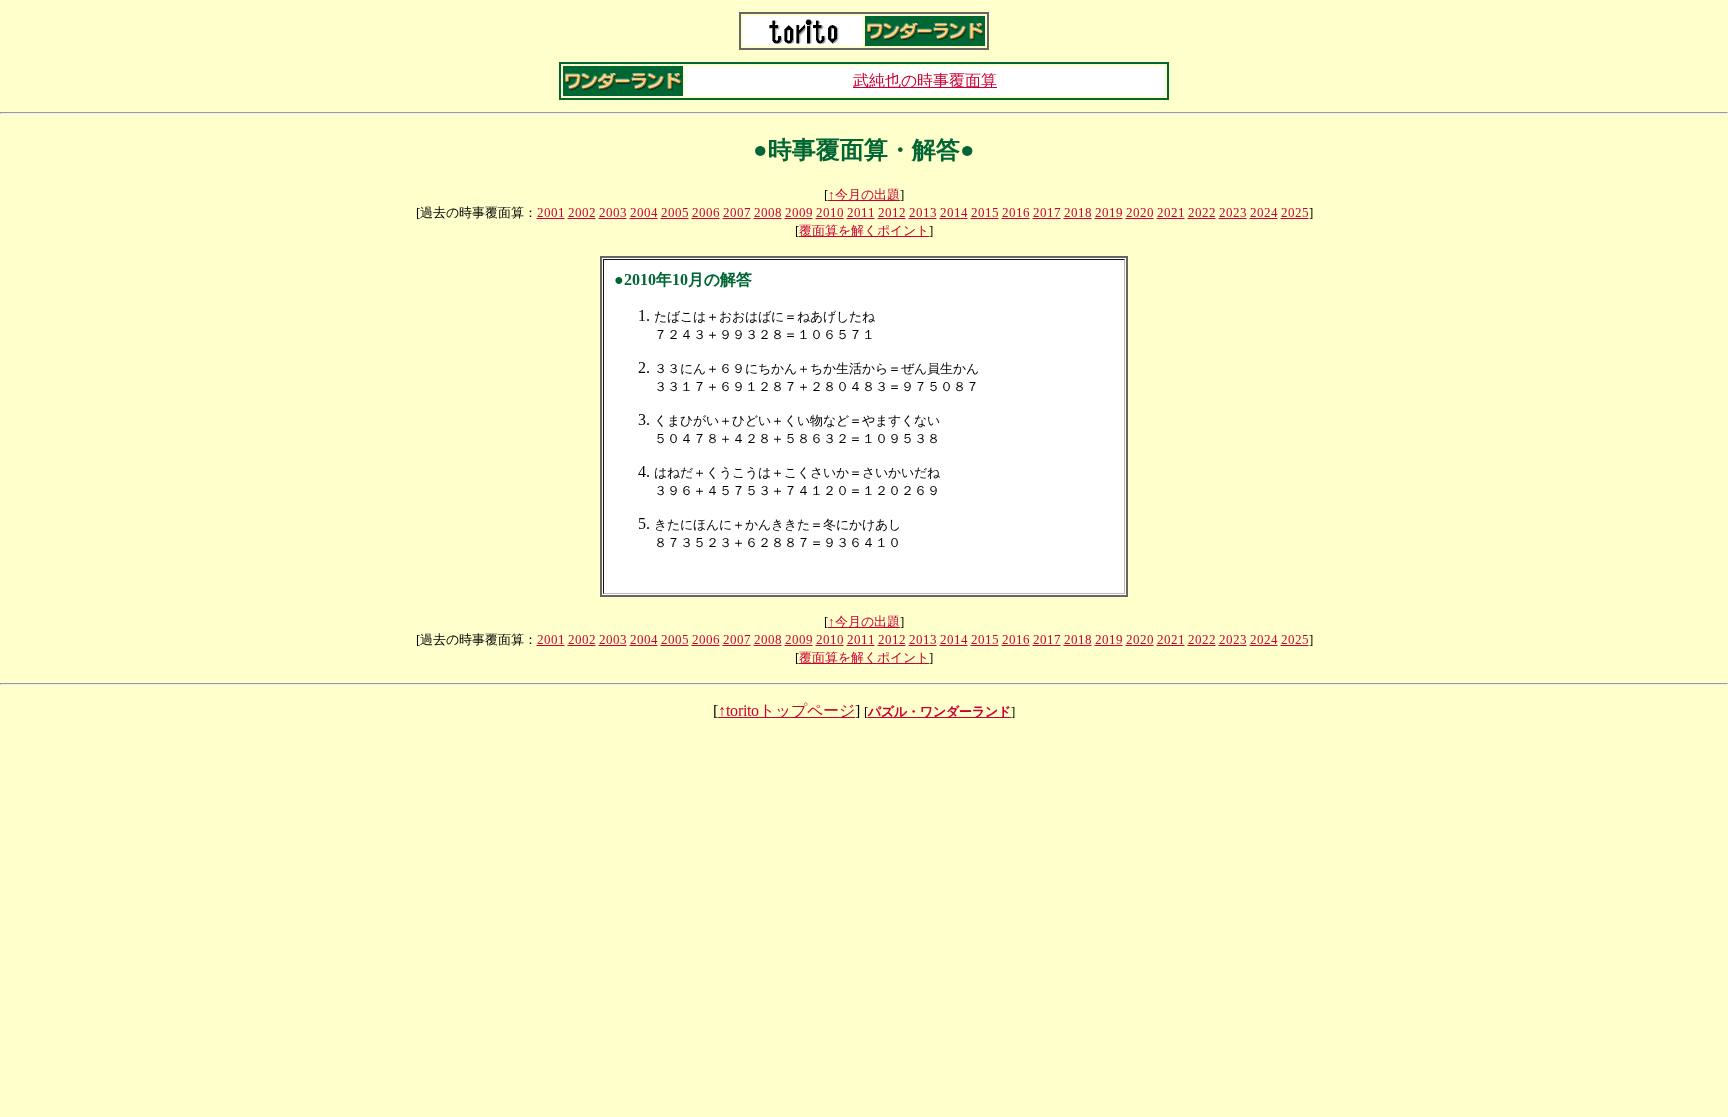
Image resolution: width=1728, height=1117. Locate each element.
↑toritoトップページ (786, 710)
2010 (830, 212)
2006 (706, 212)
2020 (1140, 212)
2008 (768, 212)
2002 (582, 212)
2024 (1264, 212)
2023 (1233, 212)
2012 (892, 212)
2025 (1295, 212)
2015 (985, 212)
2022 (1202, 212)
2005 (675, 212)
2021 (1171, 212)
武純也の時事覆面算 (925, 80)
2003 (613, 212)
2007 (737, 212)
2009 (799, 212)
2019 (1109, 212)
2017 (1047, 212)
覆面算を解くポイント (864, 230)
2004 (644, 212)
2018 (1078, 212)
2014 (954, 212)
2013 (923, 212)
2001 (551, 212)
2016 (1016, 212)
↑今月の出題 (864, 194)
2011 (861, 212)
